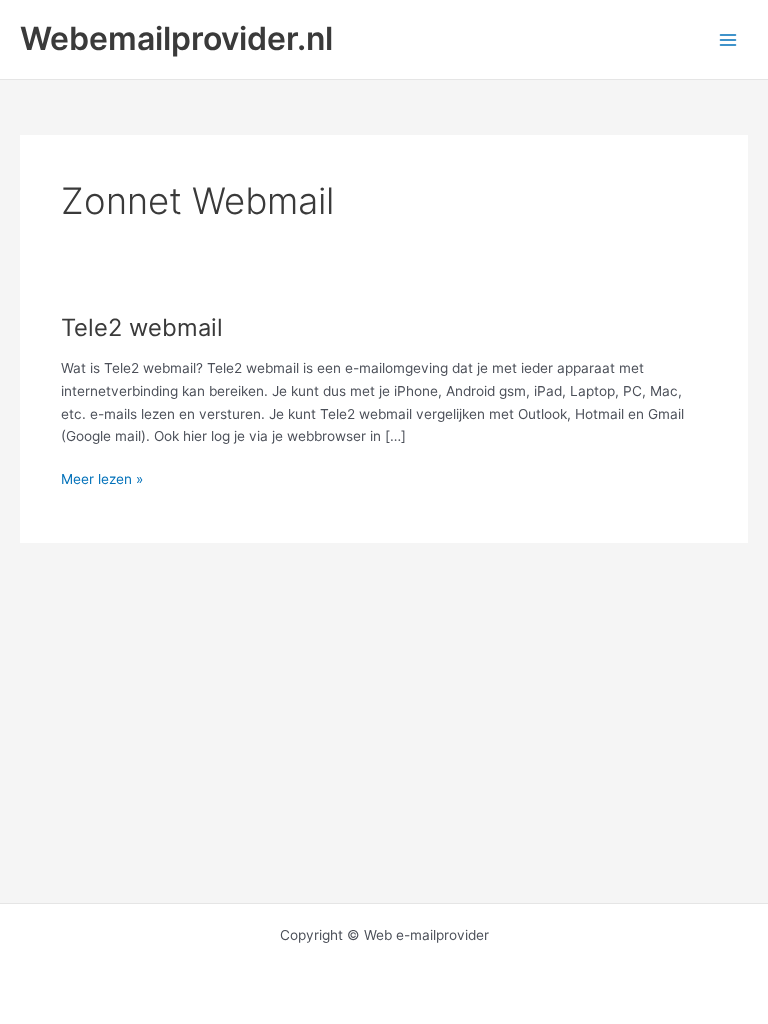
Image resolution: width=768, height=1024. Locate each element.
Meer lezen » (102, 480)
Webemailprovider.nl (176, 38)
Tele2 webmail (142, 327)
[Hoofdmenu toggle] (728, 39)
